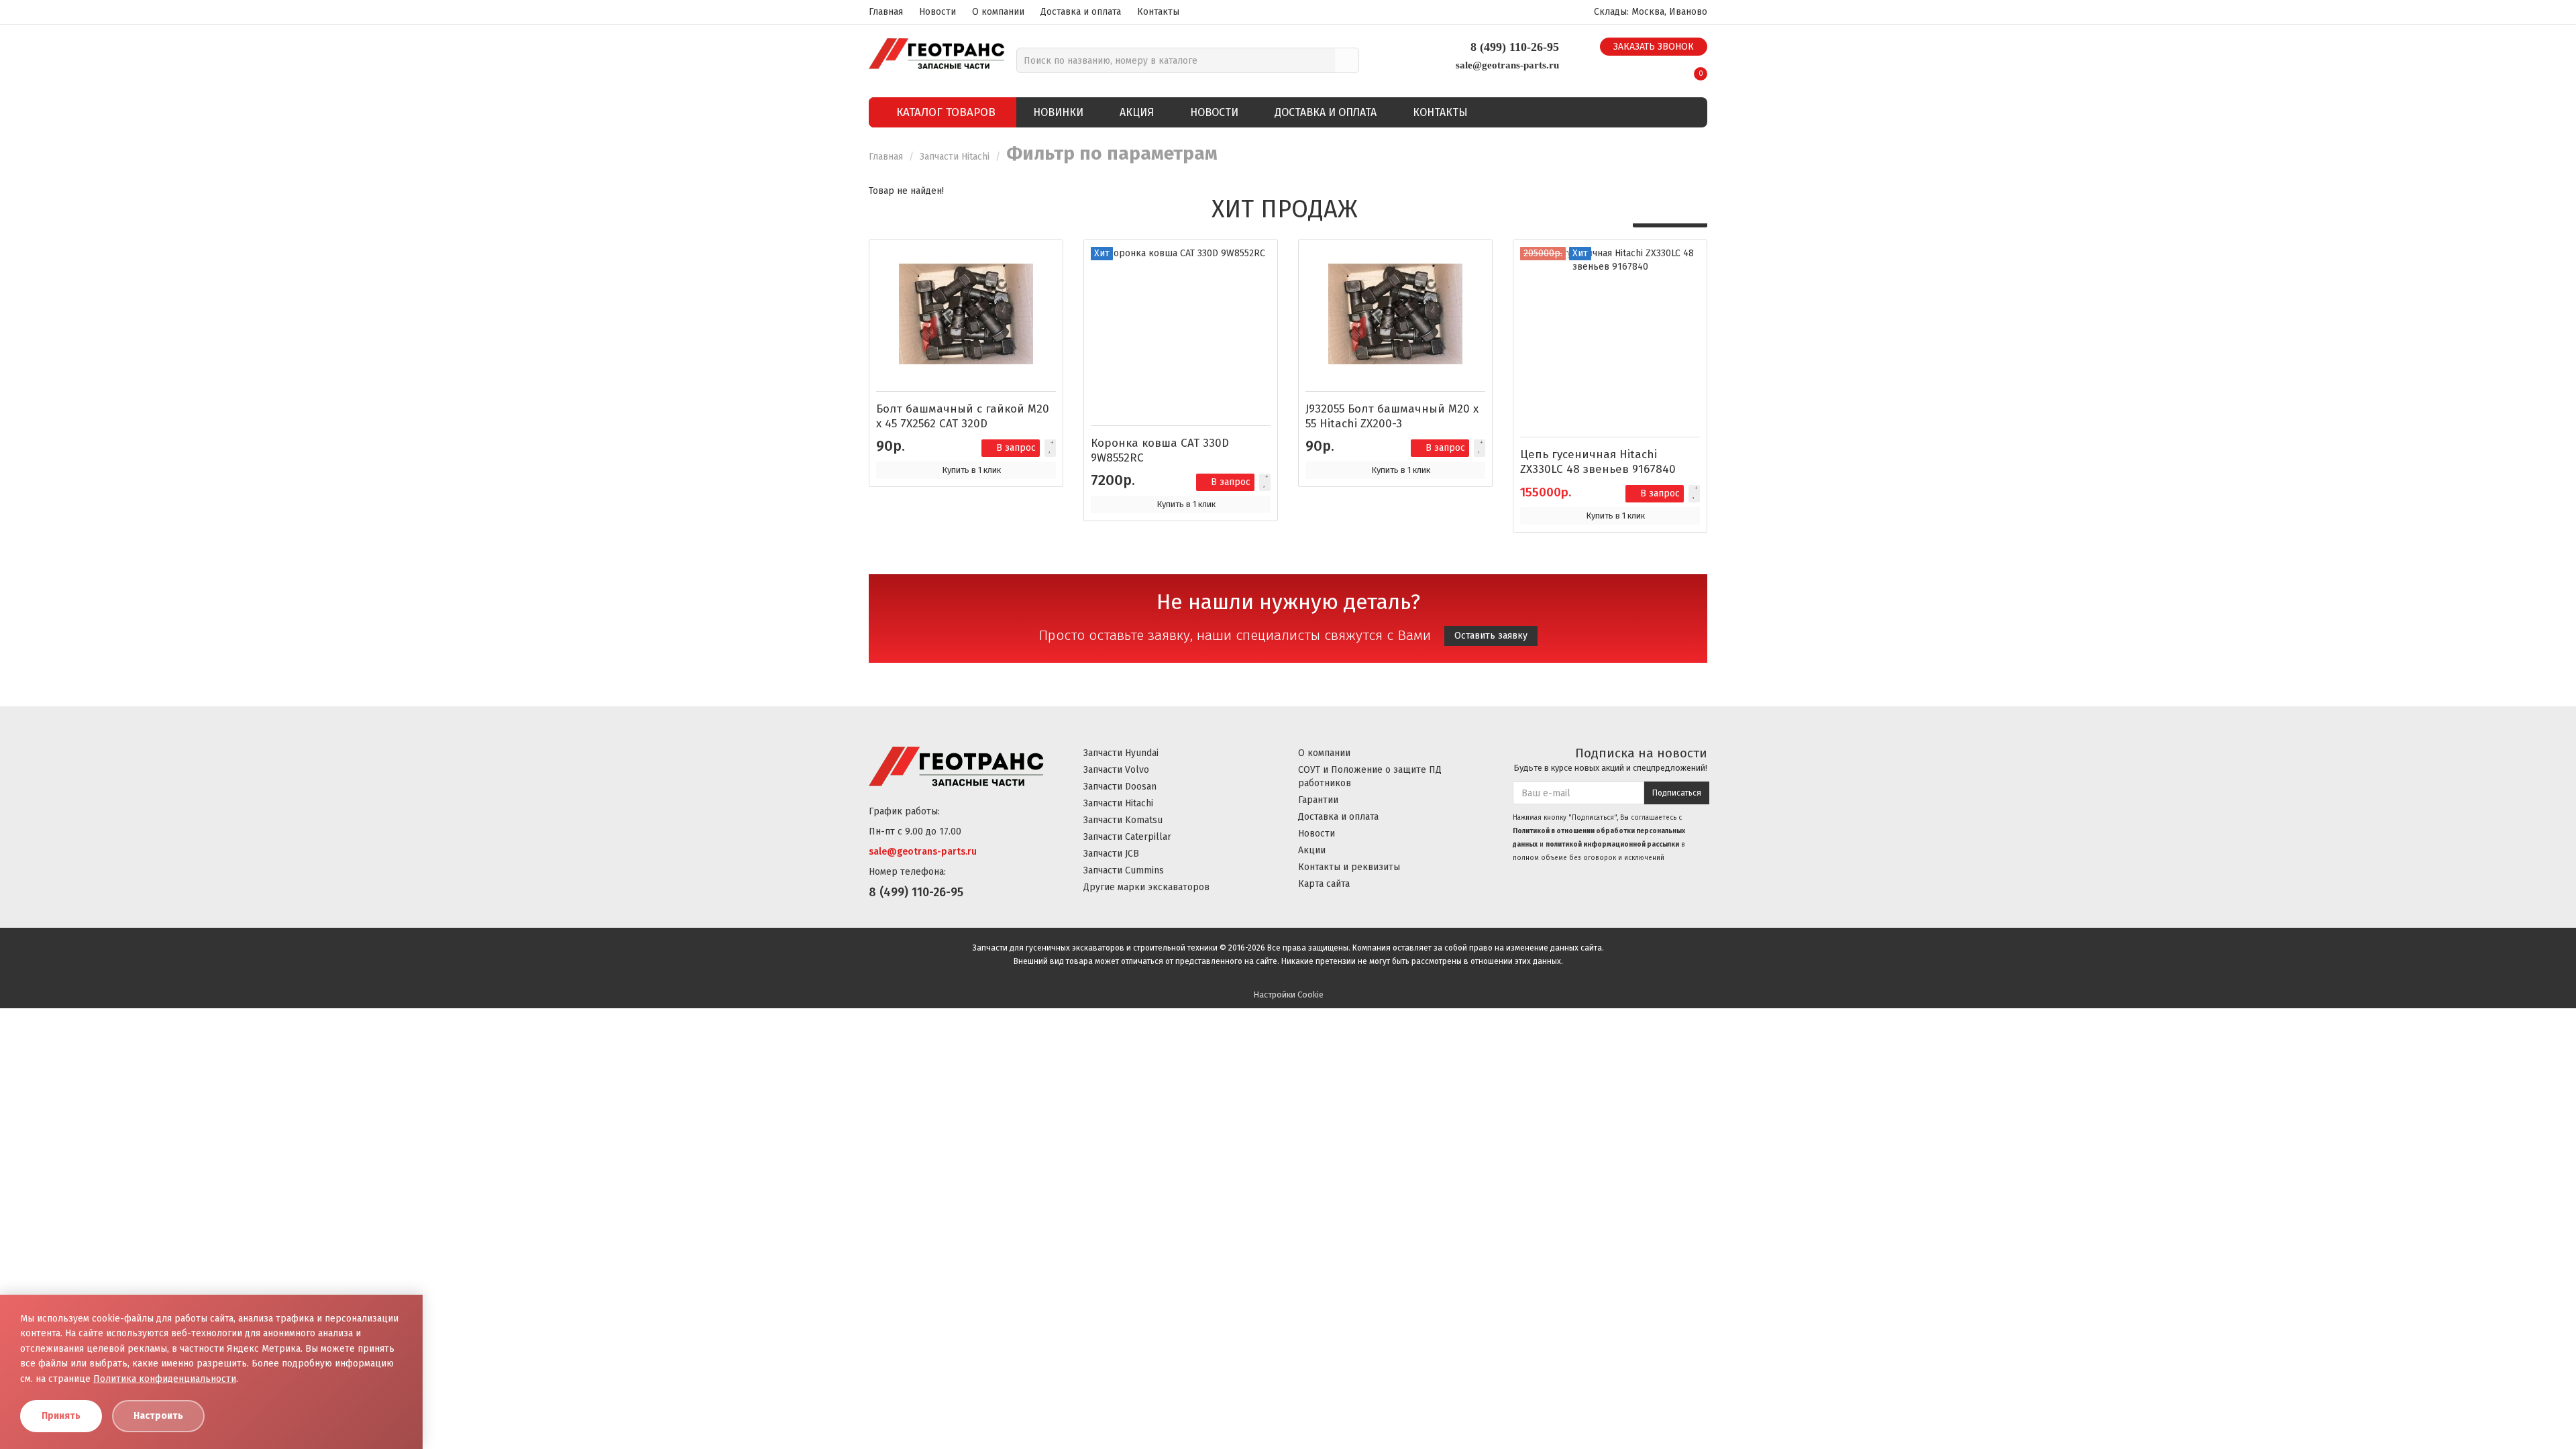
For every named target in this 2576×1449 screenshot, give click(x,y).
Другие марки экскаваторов (1146, 887)
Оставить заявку (1491, 636)
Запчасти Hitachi (956, 157)
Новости (937, 12)
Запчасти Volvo (1116, 770)
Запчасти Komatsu (1123, 820)
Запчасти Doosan (1120, 787)
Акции (1312, 850)
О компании (998, 12)
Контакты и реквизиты (1349, 867)
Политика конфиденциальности (165, 1379)
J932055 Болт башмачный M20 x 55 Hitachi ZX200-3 (1392, 416)
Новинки (1058, 112)
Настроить (158, 1416)
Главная (886, 12)
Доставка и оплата (1081, 12)
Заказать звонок (1654, 47)
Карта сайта (1324, 884)
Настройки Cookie (1288, 995)
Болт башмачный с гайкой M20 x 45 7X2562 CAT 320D (963, 416)
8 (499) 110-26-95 (1515, 47)
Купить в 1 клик (971, 470)
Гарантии (1318, 800)
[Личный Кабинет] (1667, 69)
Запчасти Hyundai (1121, 753)
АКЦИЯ (1137, 112)
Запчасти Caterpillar (1127, 837)
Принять (61, 1416)
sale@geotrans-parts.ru (1507, 65)
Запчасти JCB (1111, 854)
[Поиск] (1347, 60)
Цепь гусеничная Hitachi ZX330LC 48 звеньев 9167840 (1598, 462)
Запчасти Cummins (1124, 870)
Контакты (1158, 12)
